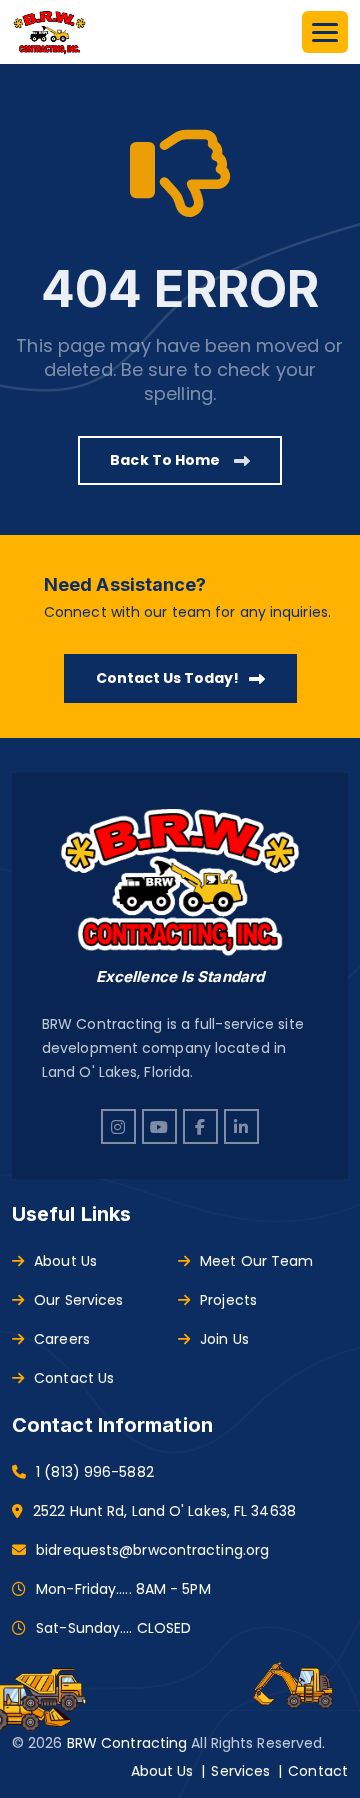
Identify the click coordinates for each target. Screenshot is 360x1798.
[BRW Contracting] (49, 32)
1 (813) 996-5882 (95, 1472)
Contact (318, 1771)
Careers (62, 1339)
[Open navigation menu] (325, 32)
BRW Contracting (127, 1743)
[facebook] (200, 1126)
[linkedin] (241, 1126)
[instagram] (118, 1126)
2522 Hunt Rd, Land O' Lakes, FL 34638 (164, 1511)
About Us (65, 1261)
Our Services (78, 1300)
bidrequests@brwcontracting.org (152, 1550)
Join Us (224, 1339)
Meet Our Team (256, 1261)
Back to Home (166, 460)
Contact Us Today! (167, 678)
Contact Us (74, 1378)
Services (240, 1771)
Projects (228, 1300)
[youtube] (159, 1126)
